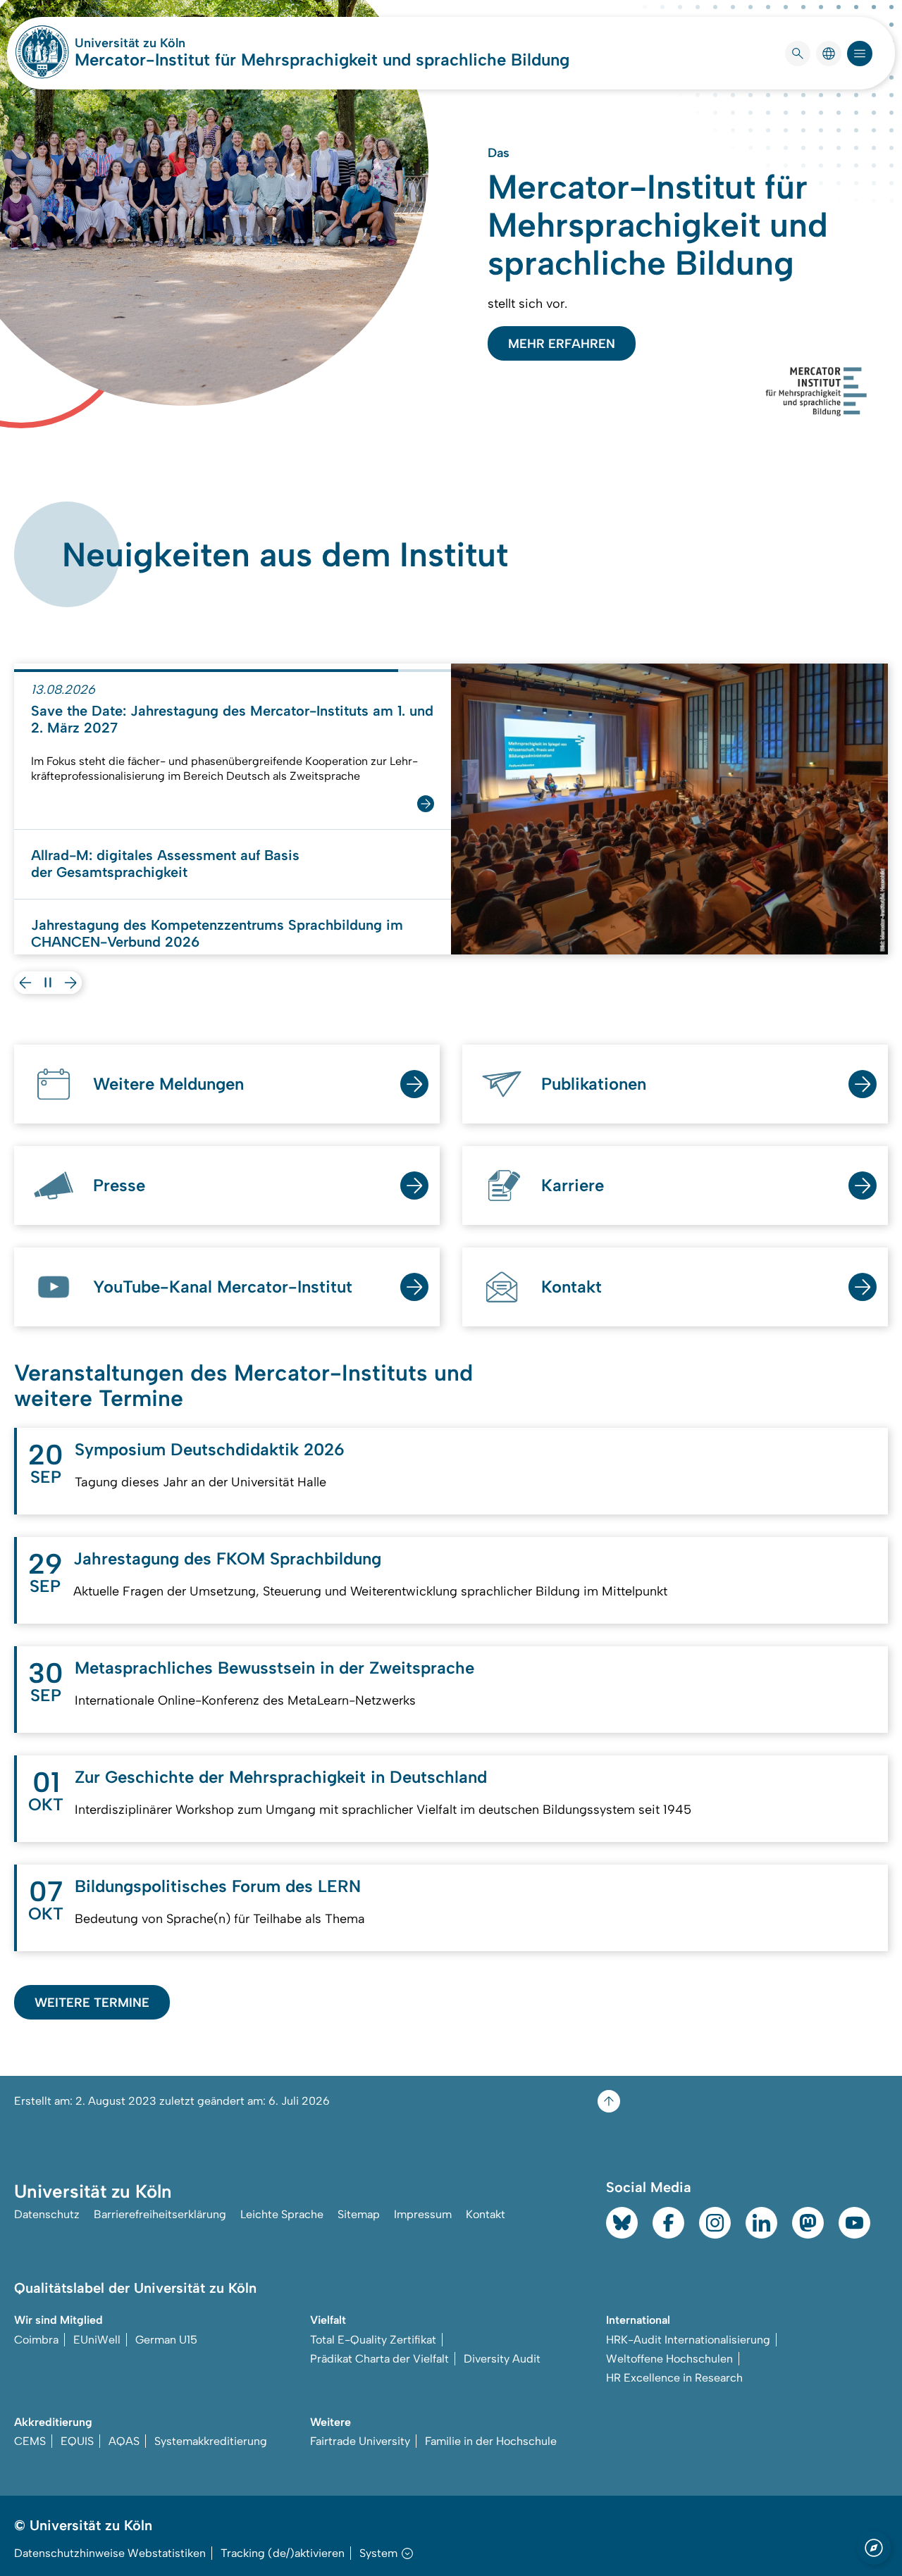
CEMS (30, 2441)
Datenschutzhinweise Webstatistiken (110, 2553)
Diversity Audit (502, 2359)
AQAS (124, 2441)
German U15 (166, 2340)
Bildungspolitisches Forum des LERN (218, 1886)
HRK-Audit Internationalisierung (688, 2340)
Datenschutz (47, 2214)
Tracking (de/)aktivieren (283, 2553)
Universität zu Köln (172, 43)
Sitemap (359, 2214)
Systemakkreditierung (211, 2441)
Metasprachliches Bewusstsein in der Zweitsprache (274, 1668)
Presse (119, 1185)
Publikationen (594, 1084)
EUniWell (97, 2340)
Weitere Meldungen (168, 1084)
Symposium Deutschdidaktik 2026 (210, 1449)
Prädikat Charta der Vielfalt (379, 2359)
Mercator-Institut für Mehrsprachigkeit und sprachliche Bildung (322, 60)
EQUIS (77, 2441)
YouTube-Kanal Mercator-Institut (223, 1287)
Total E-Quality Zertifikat (373, 2340)
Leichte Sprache (282, 2214)
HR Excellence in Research (674, 2378)
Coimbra (36, 2340)
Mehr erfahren (562, 344)
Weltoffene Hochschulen (669, 2359)
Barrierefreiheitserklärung (160, 2214)
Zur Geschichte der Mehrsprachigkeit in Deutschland (281, 1777)
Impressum (423, 2214)
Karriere (573, 1185)
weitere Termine (92, 2003)
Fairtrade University (360, 2441)
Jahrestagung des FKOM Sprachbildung (227, 1558)
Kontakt (572, 1287)
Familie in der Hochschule (491, 2441)
